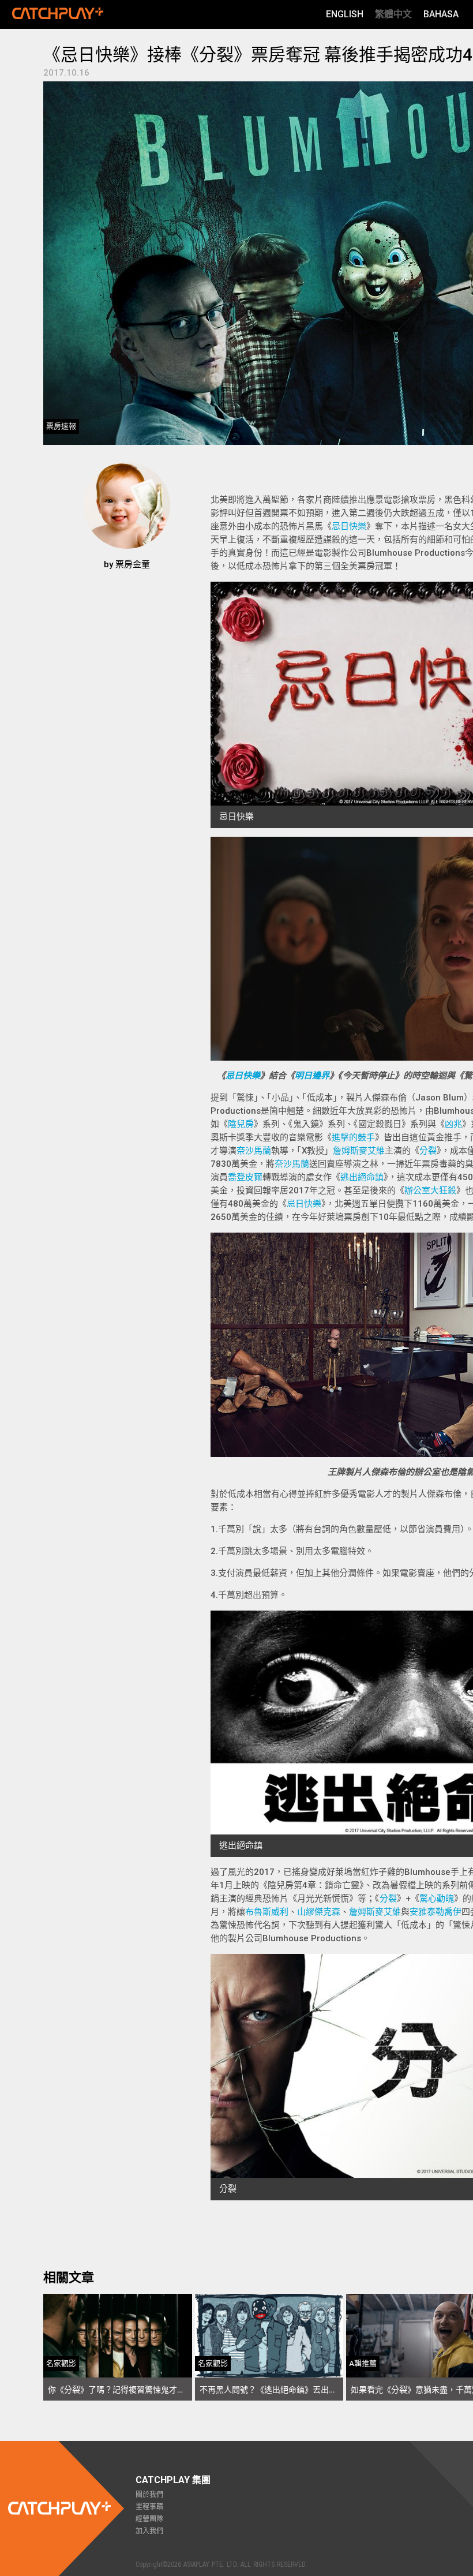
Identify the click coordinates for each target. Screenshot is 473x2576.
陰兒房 (241, 1124)
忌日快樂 (349, 526)
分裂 (428, 1151)
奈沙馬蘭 (254, 1151)
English (345, 14)
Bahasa (441, 14)
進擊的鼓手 (353, 1137)
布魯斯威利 (267, 1912)
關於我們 (149, 2495)
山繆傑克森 (319, 1912)
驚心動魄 (437, 1899)
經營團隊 (149, 2519)
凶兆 (453, 1124)
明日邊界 (312, 1076)
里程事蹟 (149, 2507)
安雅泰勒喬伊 (436, 1912)
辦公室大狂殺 (430, 1190)
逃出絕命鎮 (362, 1177)
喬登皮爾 (245, 1177)
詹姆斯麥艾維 (359, 1151)
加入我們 (149, 2531)
